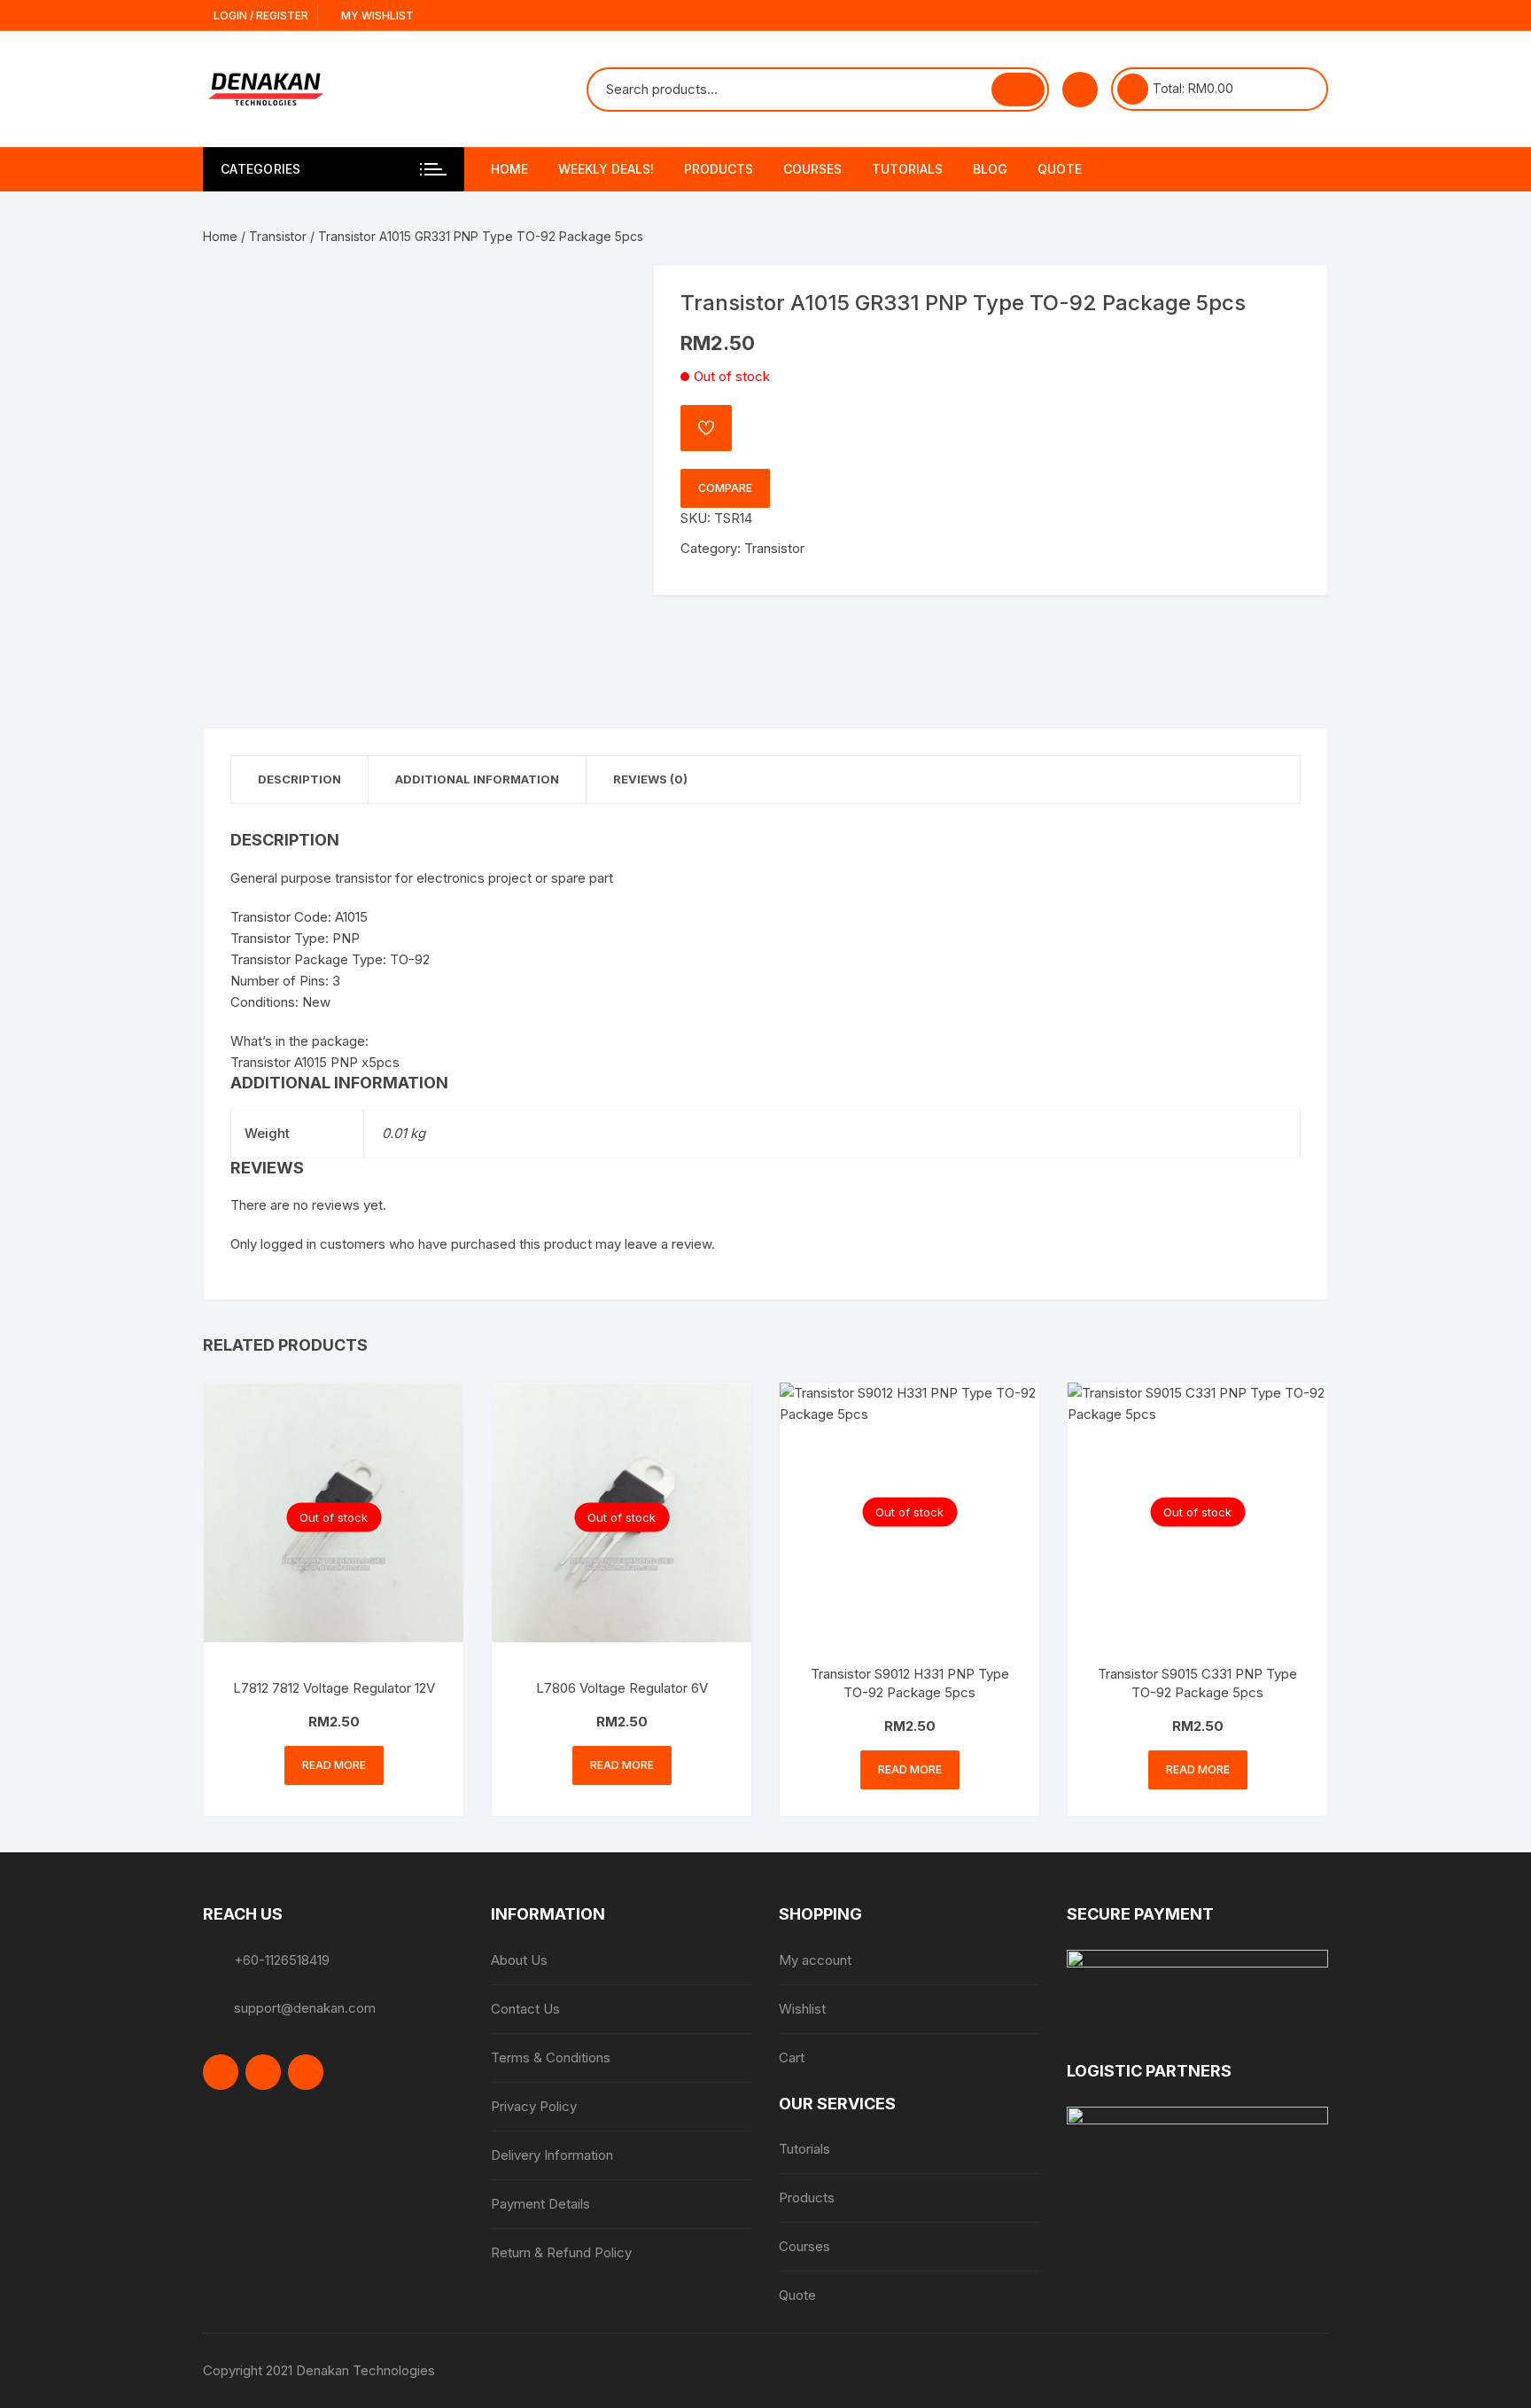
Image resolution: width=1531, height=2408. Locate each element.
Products (719, 169)
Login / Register (260, 16)
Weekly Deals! (606, 169)
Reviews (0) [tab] (650, 779)
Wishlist (802, 2009)
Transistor (278, 236)
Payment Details (540, 2204)
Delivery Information (552, 2155)
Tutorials (907, 169)
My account (815, 1960)
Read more (334, 1765)
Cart (792, 2057)
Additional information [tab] (477, 779)
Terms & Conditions (551, 2057)
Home (509, 169)
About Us (519, 1960)
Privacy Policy (534, 2106)
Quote (1060, 169)
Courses (812, 169)
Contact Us (525, 2009)
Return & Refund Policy (561, 2252)
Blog (990, 169)
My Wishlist (376, 16)
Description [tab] (299, 779)
